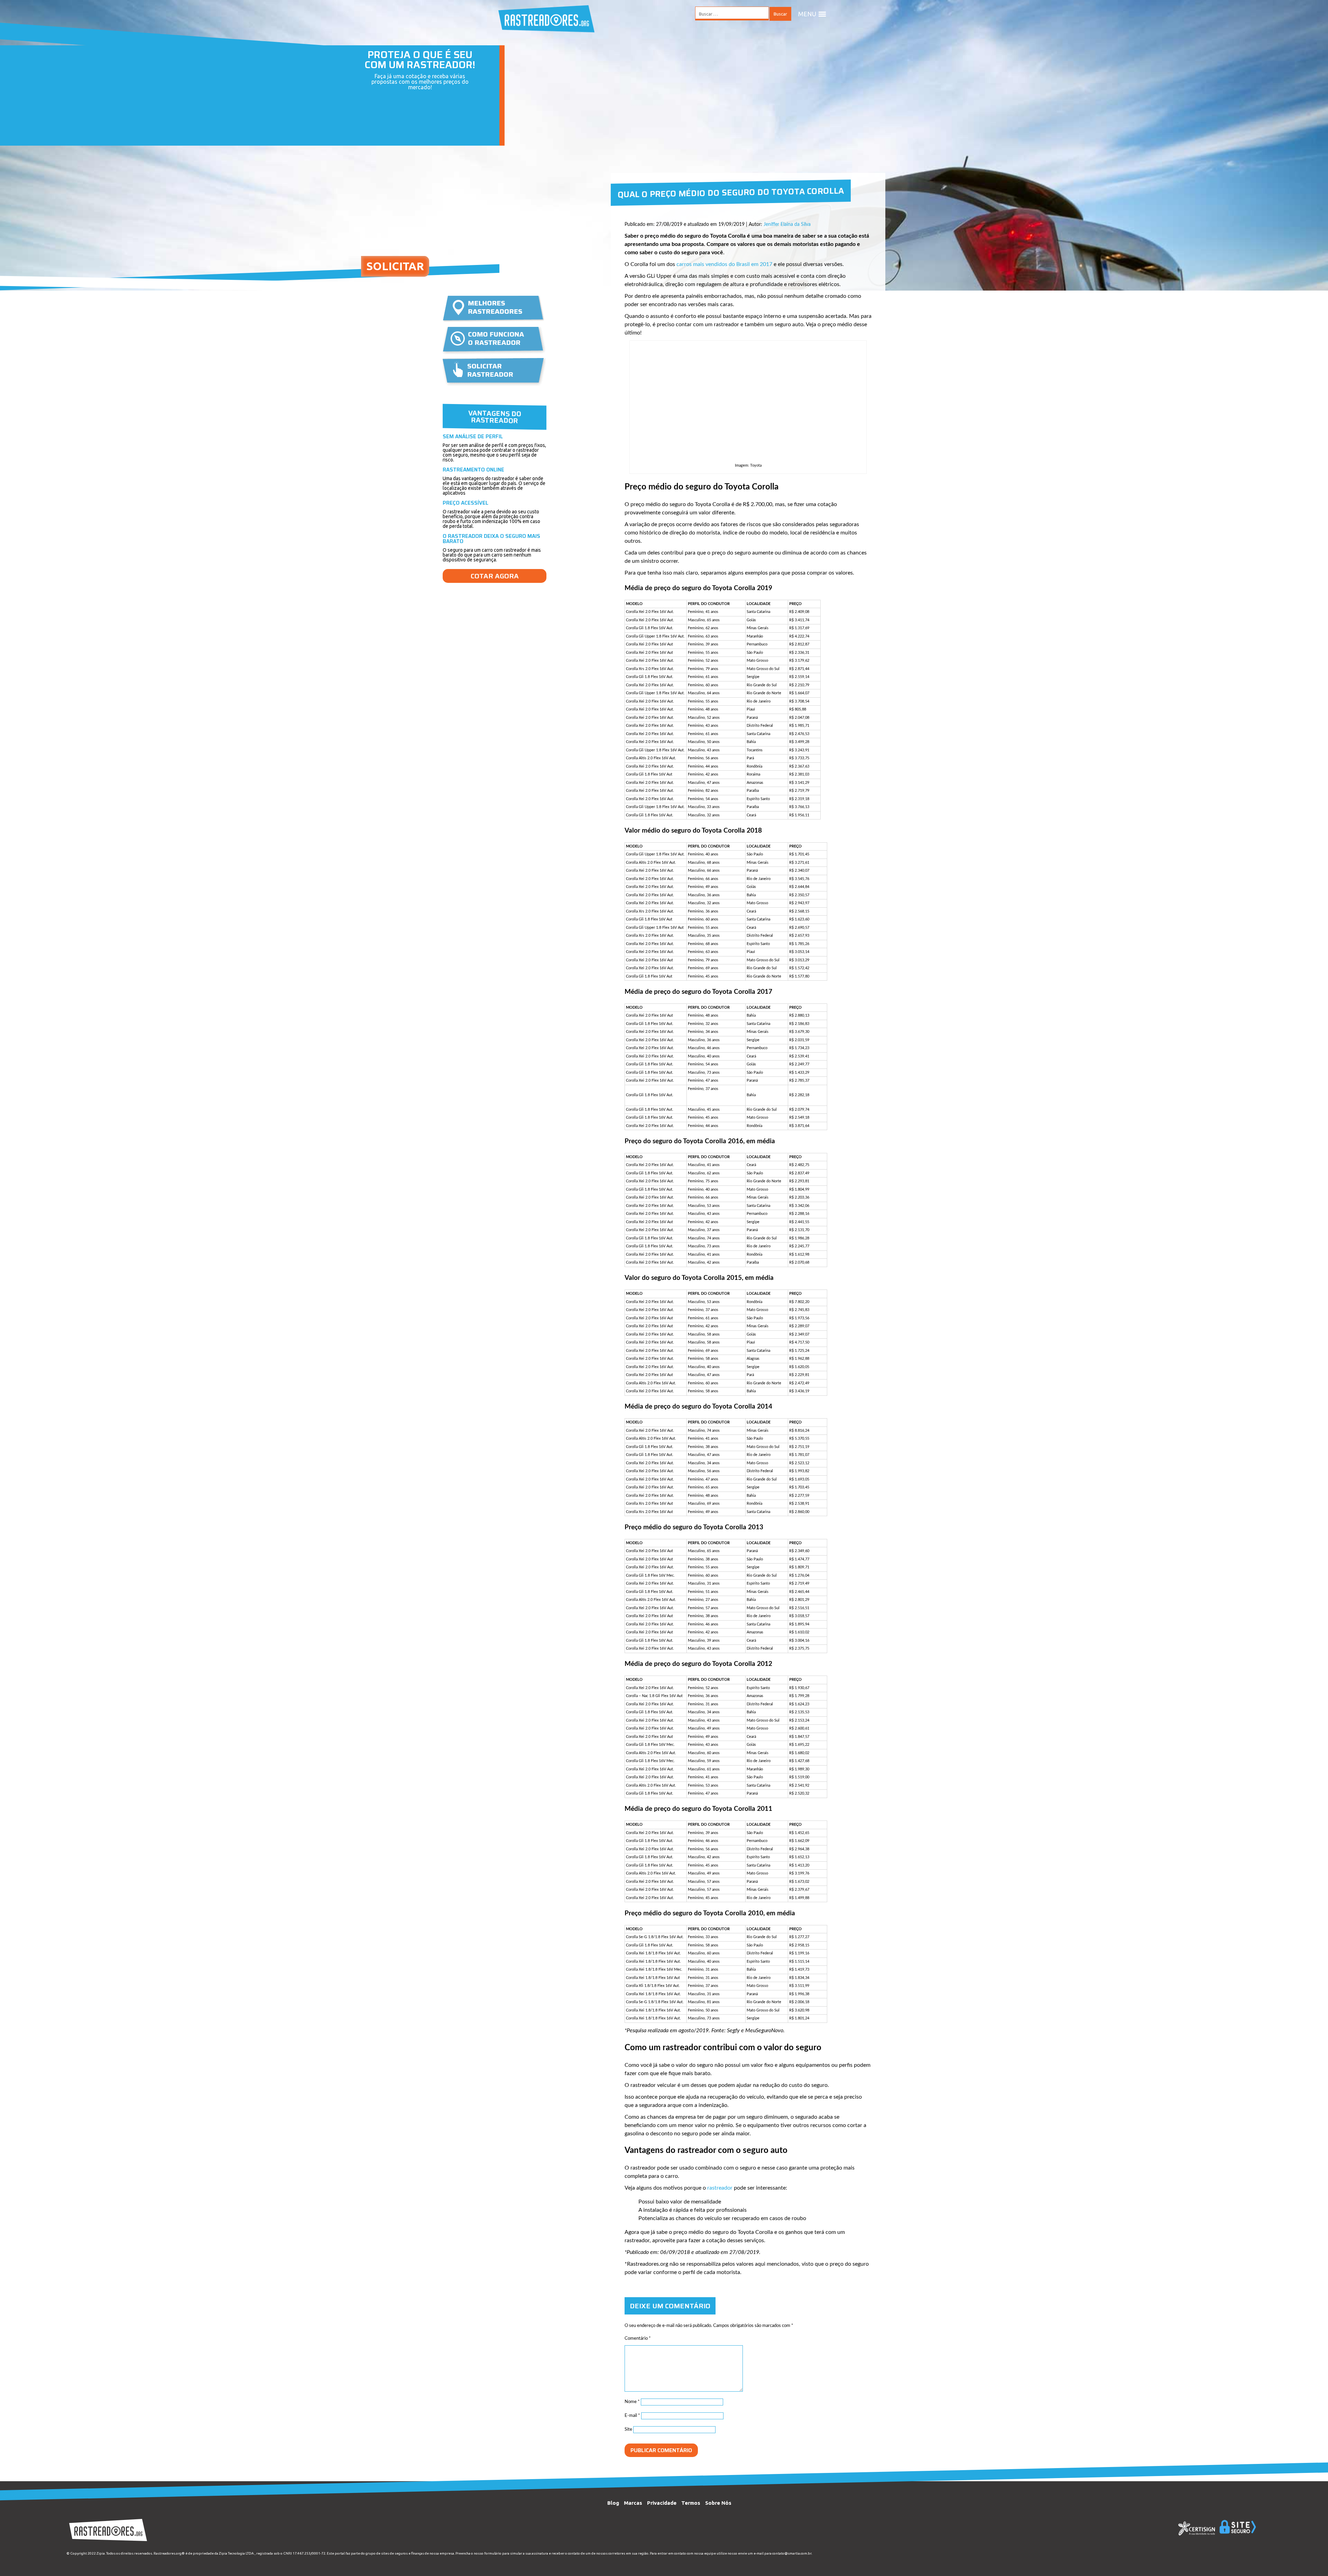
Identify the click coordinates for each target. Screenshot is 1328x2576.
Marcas (633, 2503)
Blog (613, 2503)
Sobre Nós (718, 2503)
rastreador (720, 2188)
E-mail (632, 2416)
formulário (493, 2553)
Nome (632, 2402)
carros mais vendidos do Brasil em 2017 (724, 264)
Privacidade (662, 2503)
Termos (691, 2503)
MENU (807, 14)
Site (628, 2430)
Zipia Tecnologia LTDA (236, 2553)
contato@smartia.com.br (792, 2553)
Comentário (638, 2339)
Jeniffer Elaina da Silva (787, 224)
